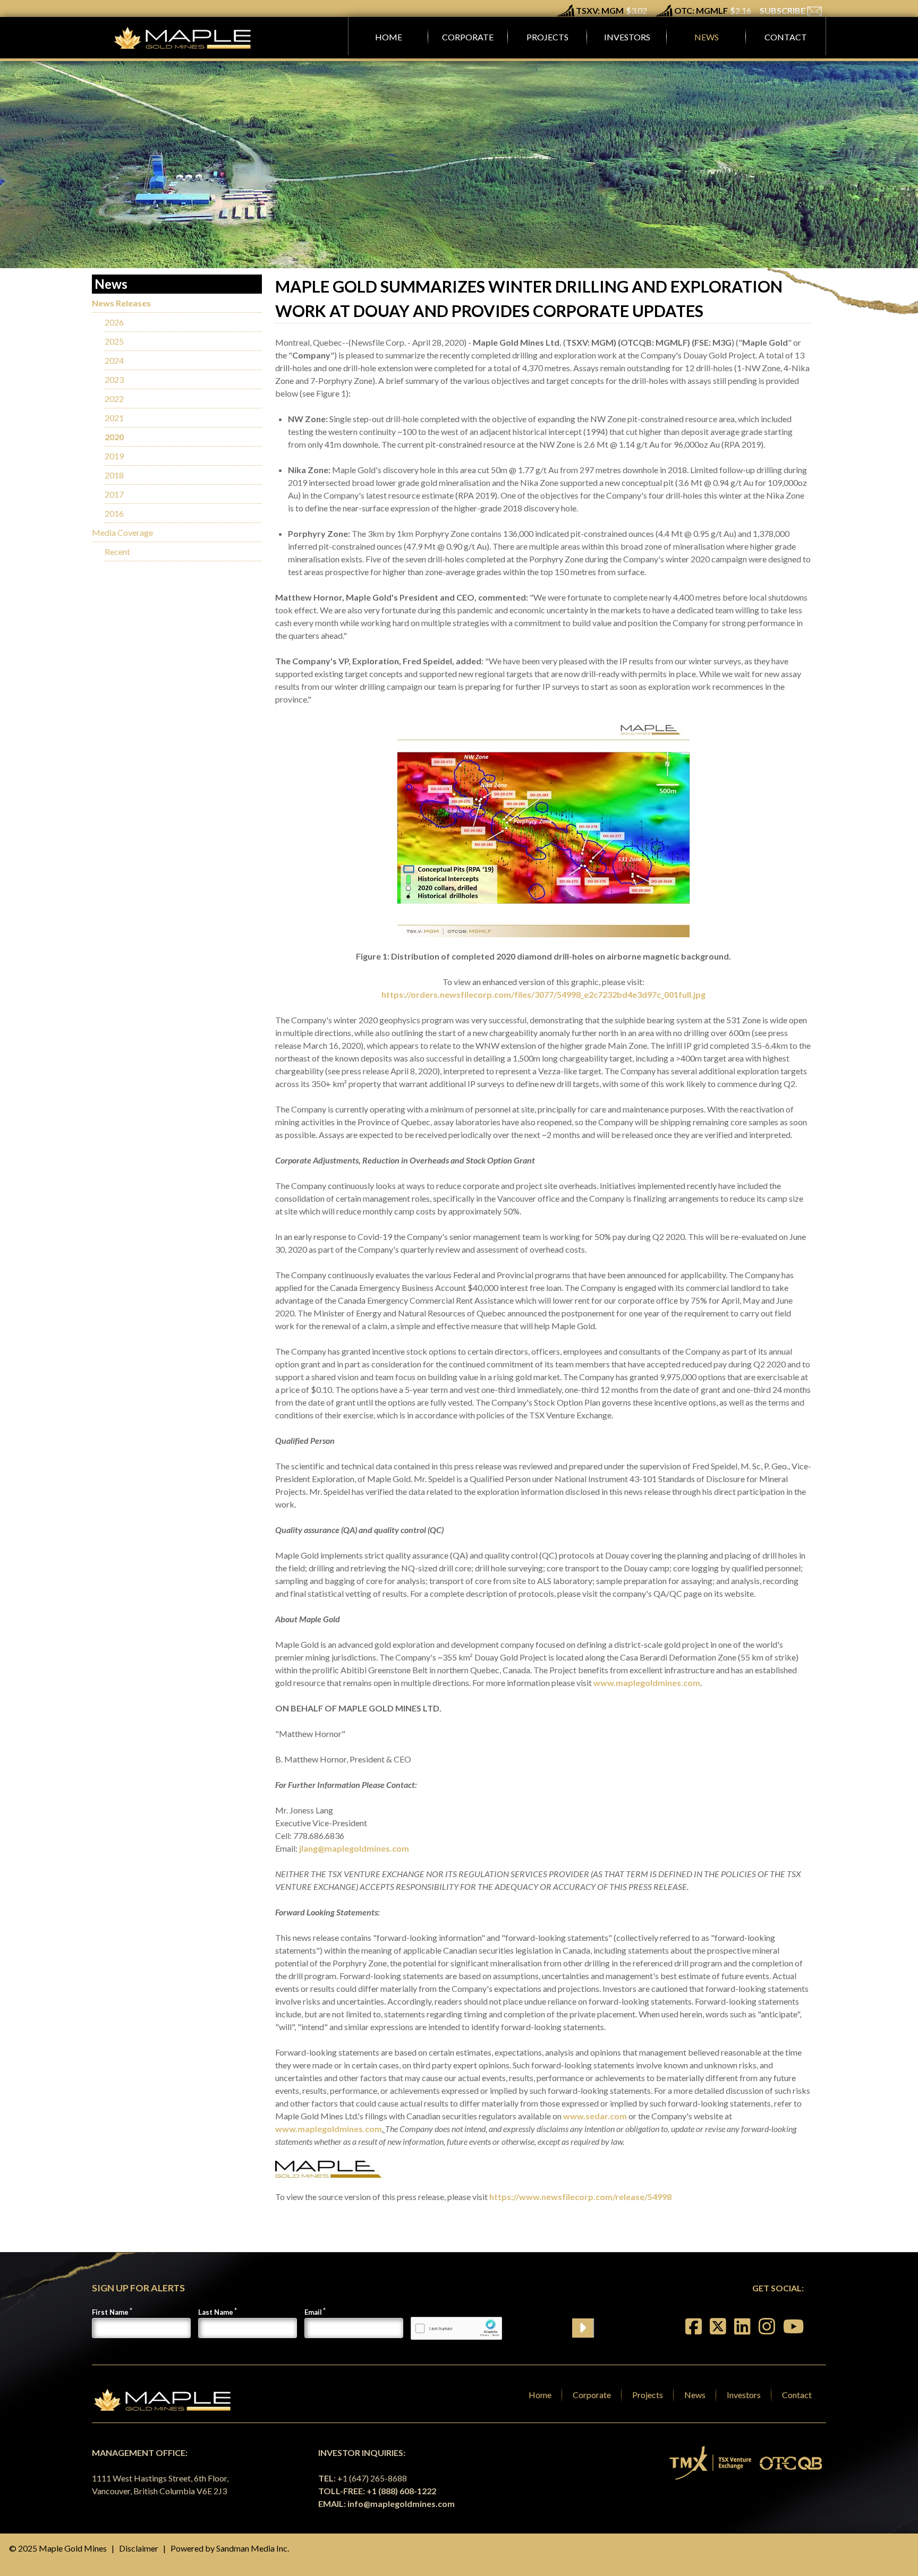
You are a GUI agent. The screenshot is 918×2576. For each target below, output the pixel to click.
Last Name (216, 2312)
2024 (114, 360)
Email (313, 2312)
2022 (114, 399)
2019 (114, 456)
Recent (117, 551)
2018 (114, 475)
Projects (648, 2395)
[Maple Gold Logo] (184, 38)
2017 (114, 494)
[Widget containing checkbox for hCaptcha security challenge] (456, 2328)
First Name (110, 2312)
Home (540, 2395)
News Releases (121, 303)
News (695, 2395)
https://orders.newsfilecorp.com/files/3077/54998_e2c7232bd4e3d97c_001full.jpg (543, 994)
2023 (114, 379)
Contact (797, 2395)
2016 (114, 513)
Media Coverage (122, 532)
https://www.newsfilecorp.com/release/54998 (580, 2197)
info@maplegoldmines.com (401, 2504)
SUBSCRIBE (783, 10)
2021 (114, 418)
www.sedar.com (595, 2116)
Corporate (592, 2395)
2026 (114, 322)
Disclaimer (139, 2548)
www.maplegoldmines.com (647, 1683)
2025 (114, 341)
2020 (114, 437)
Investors (744, 2395)
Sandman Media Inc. (253, 2548)
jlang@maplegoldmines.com (354, 1848)
